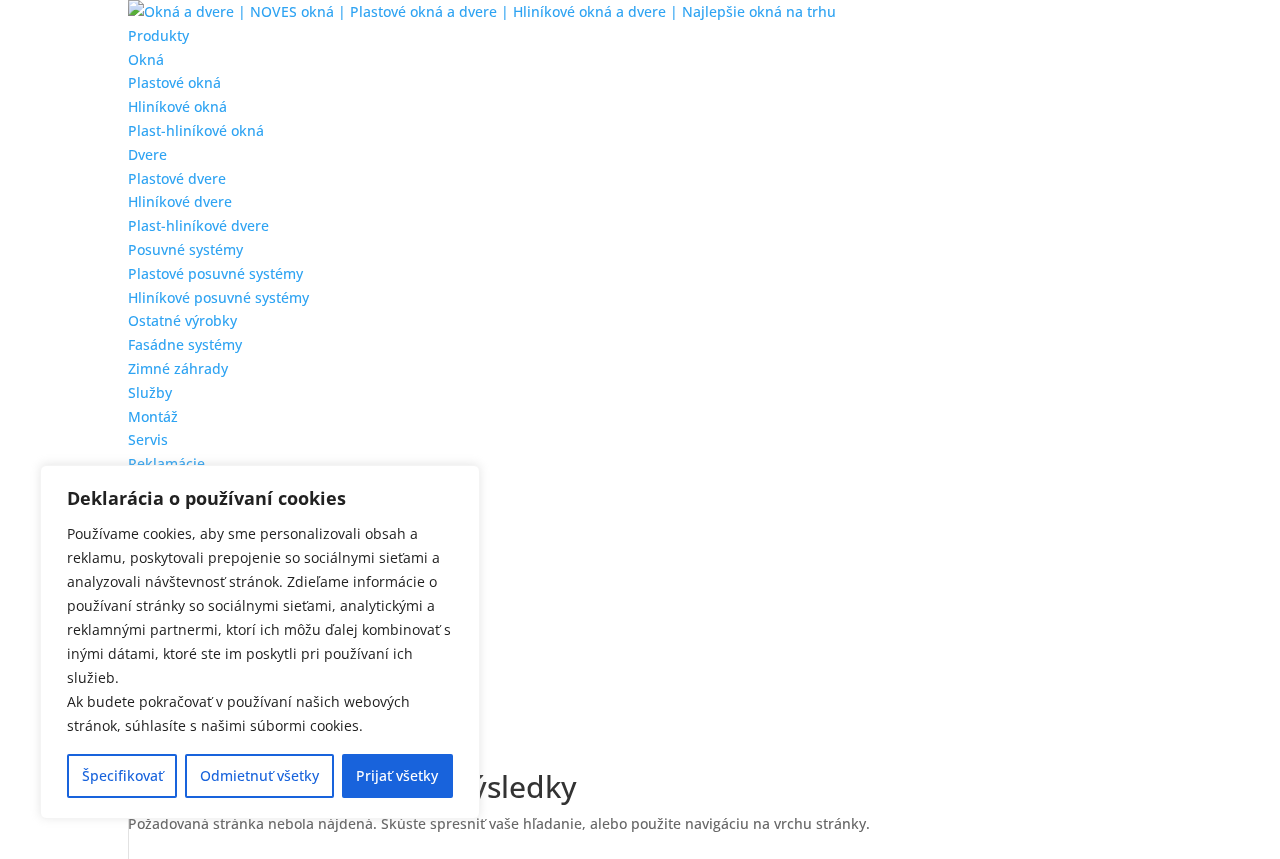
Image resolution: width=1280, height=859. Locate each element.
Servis (148, 439)
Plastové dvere (177, 178)
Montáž (153, 416)
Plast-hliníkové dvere (198, 225)
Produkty (158, 35)
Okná (146, 59)
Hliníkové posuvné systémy (218, 297)
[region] (260, 642)
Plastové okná (174, 82)
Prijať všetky (397, 775)
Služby (150, 392)
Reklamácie (166, 463)
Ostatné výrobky (182, 320)
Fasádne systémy (185, 344)
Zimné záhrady (178, 368)
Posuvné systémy (185, 249)
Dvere (147, 154)
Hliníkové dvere (180, 201)
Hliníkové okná (177, 106)
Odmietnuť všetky (259, 775)
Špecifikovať (122, 775)
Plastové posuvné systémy (215, 273)
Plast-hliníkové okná (196, 130)
